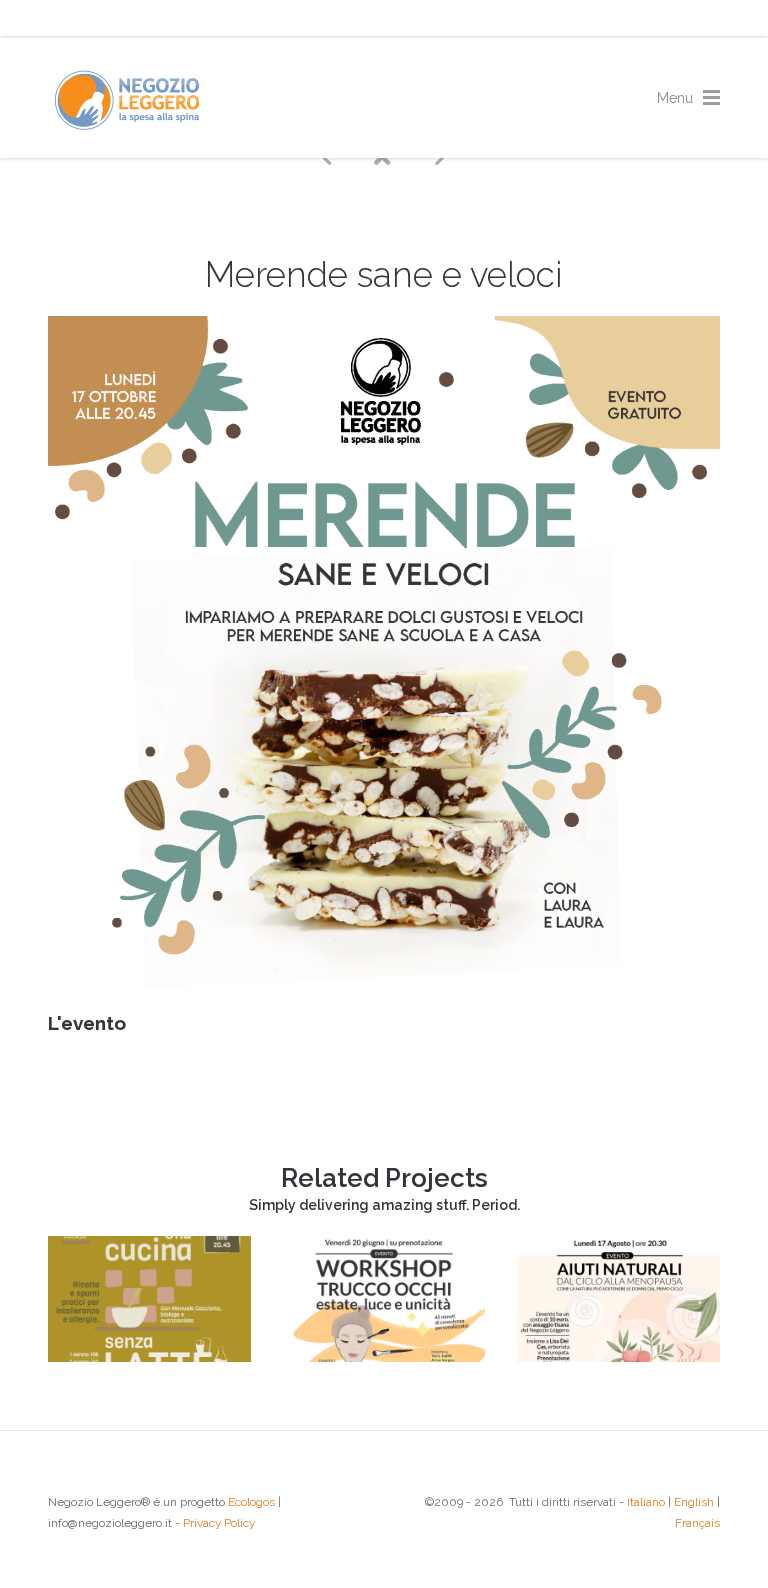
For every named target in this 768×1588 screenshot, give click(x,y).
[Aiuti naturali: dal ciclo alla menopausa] (618, 1357)
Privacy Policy (219, 1523)
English (694, 1502)
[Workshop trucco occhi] (384, 1357)
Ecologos (251, 1502)
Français (697, 1523)
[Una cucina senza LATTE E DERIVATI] (149, 1357)
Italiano (646, 1502)
